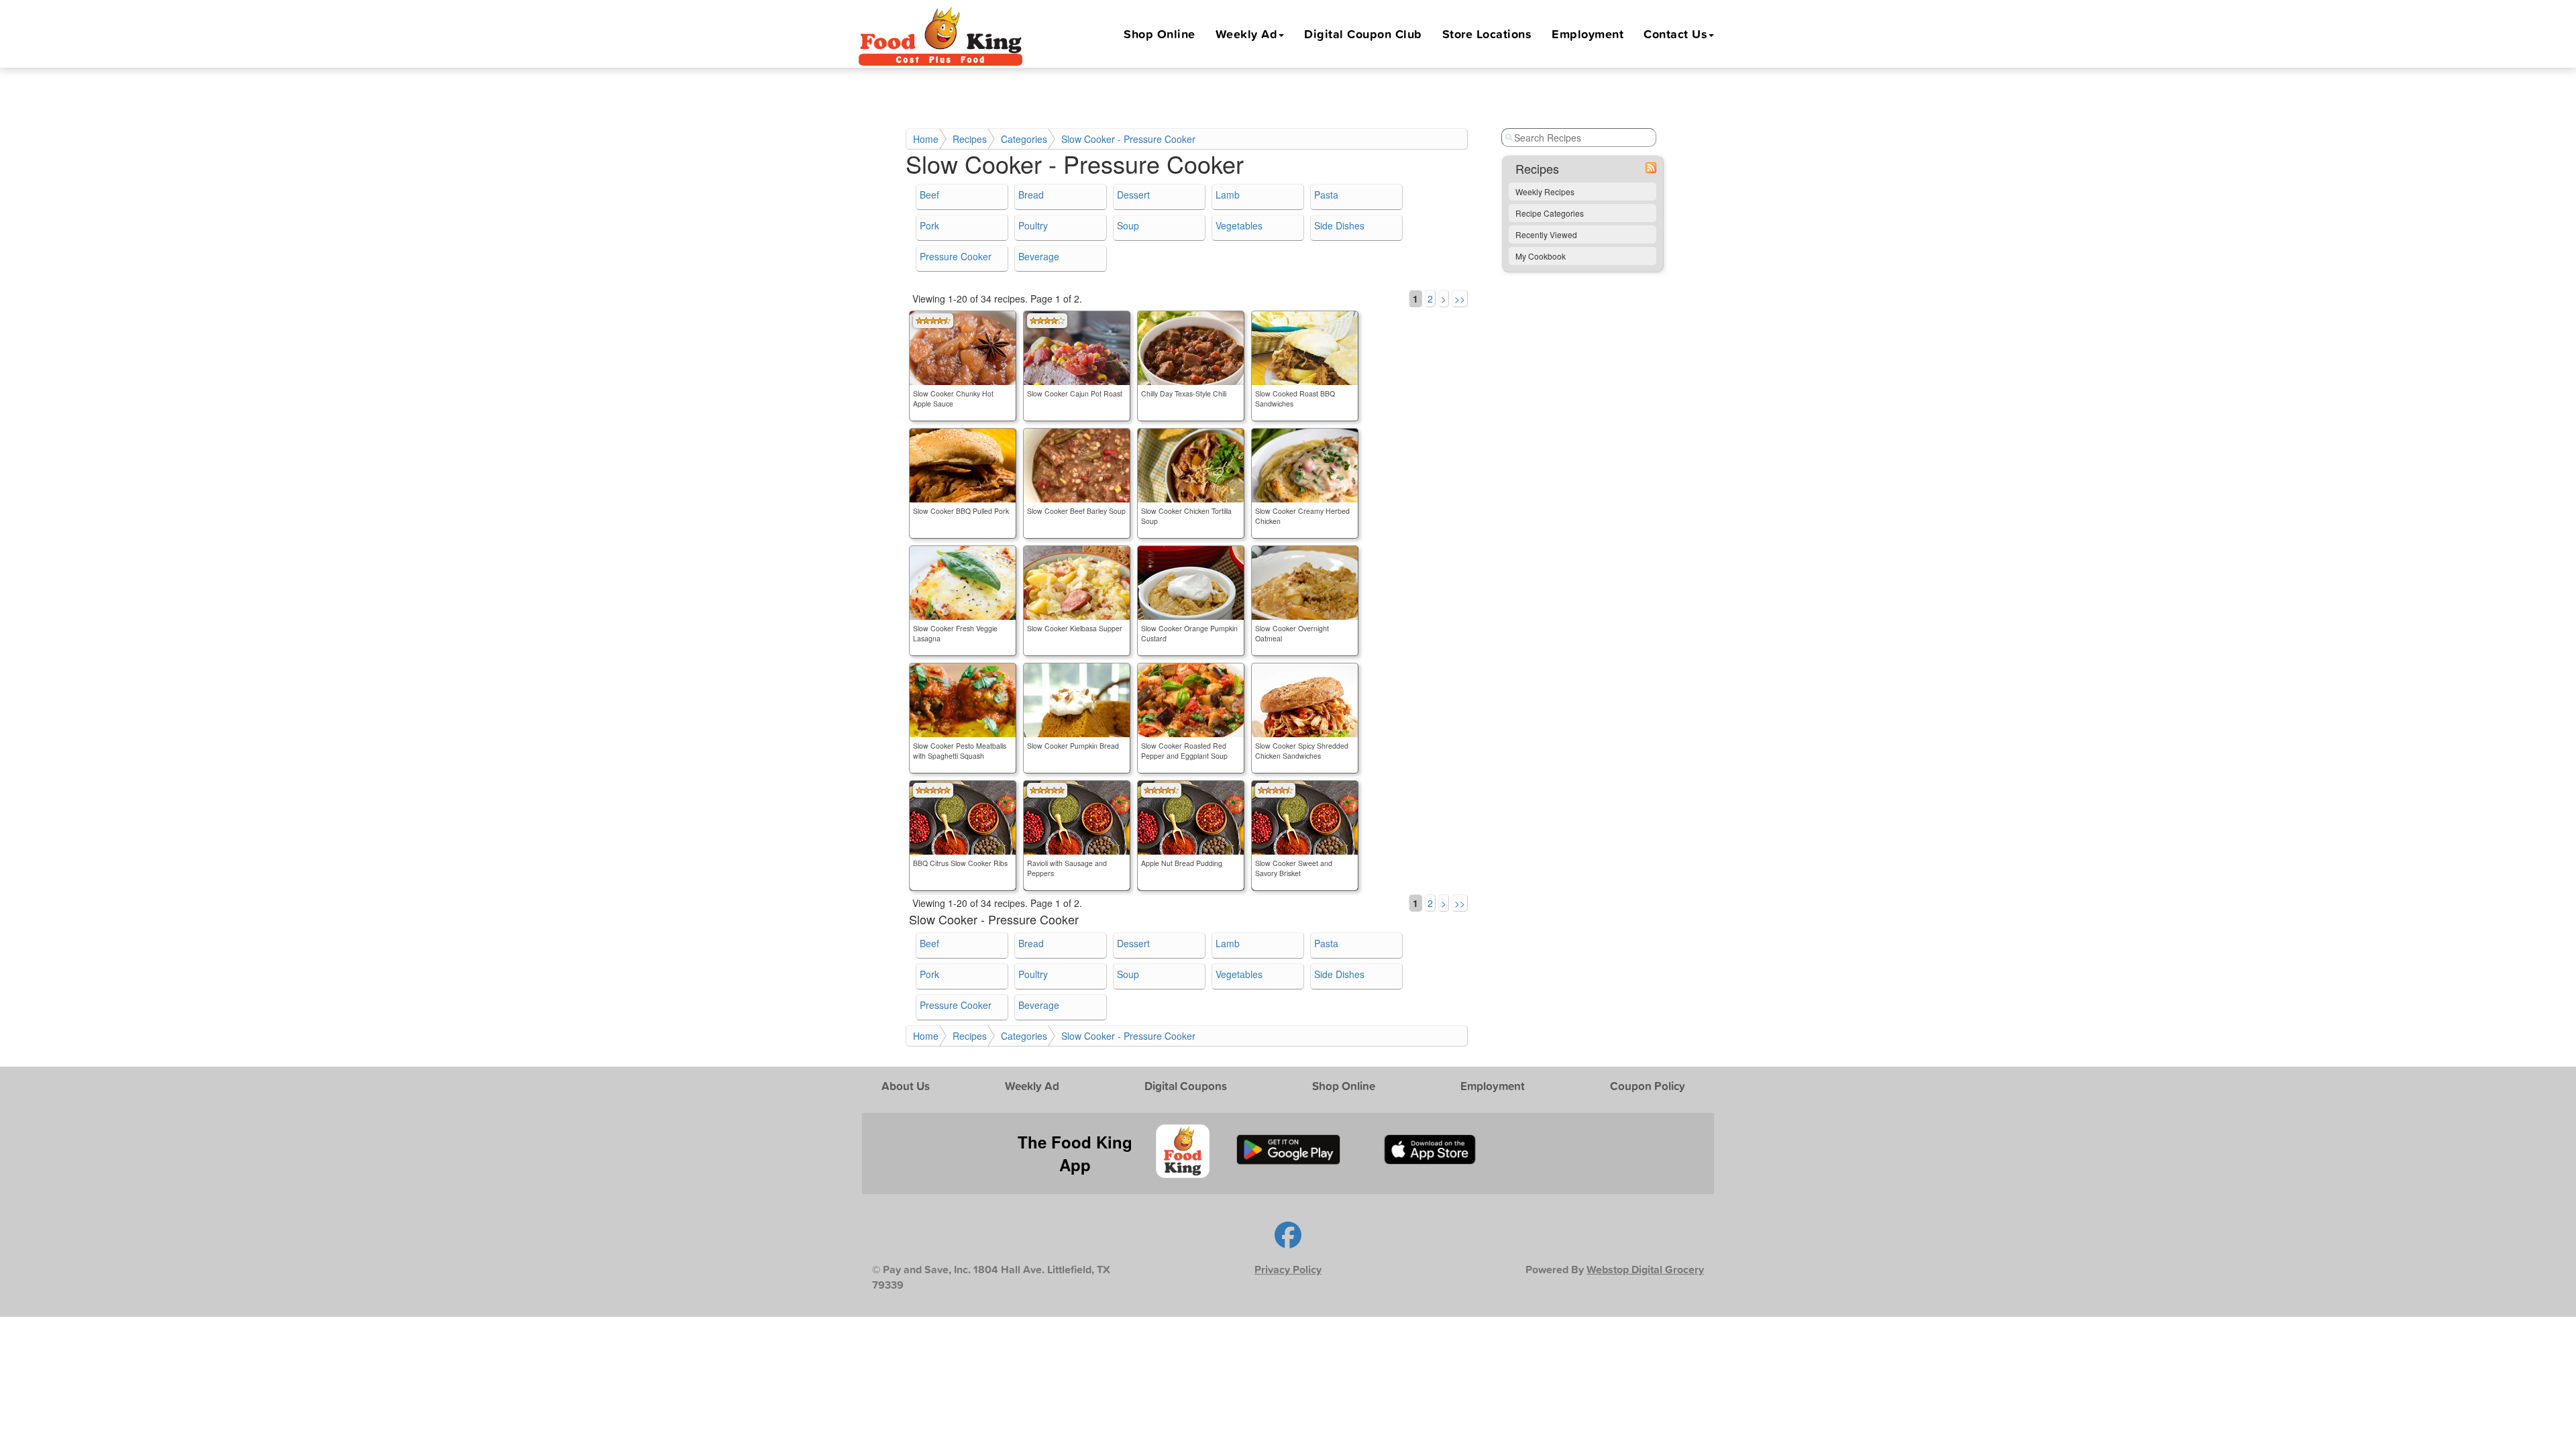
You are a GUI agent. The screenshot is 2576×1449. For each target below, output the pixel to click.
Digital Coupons (1186, 1086)
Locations (1487, 34)
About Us (906, 1086)
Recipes (970, 139)
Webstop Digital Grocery (1645, 1270)
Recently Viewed (1546, 234)
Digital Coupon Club (1363, 34)
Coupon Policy (1648, 1086)
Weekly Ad (1247, 34)
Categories (1024, 139)
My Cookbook (1541, 256)
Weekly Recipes (1545, 192)
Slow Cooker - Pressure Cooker (1128, 139)
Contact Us (1675, 34)
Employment (1588, 34)
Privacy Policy (1288, 1270)
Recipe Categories (1550, 213)
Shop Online (1160, 34)
